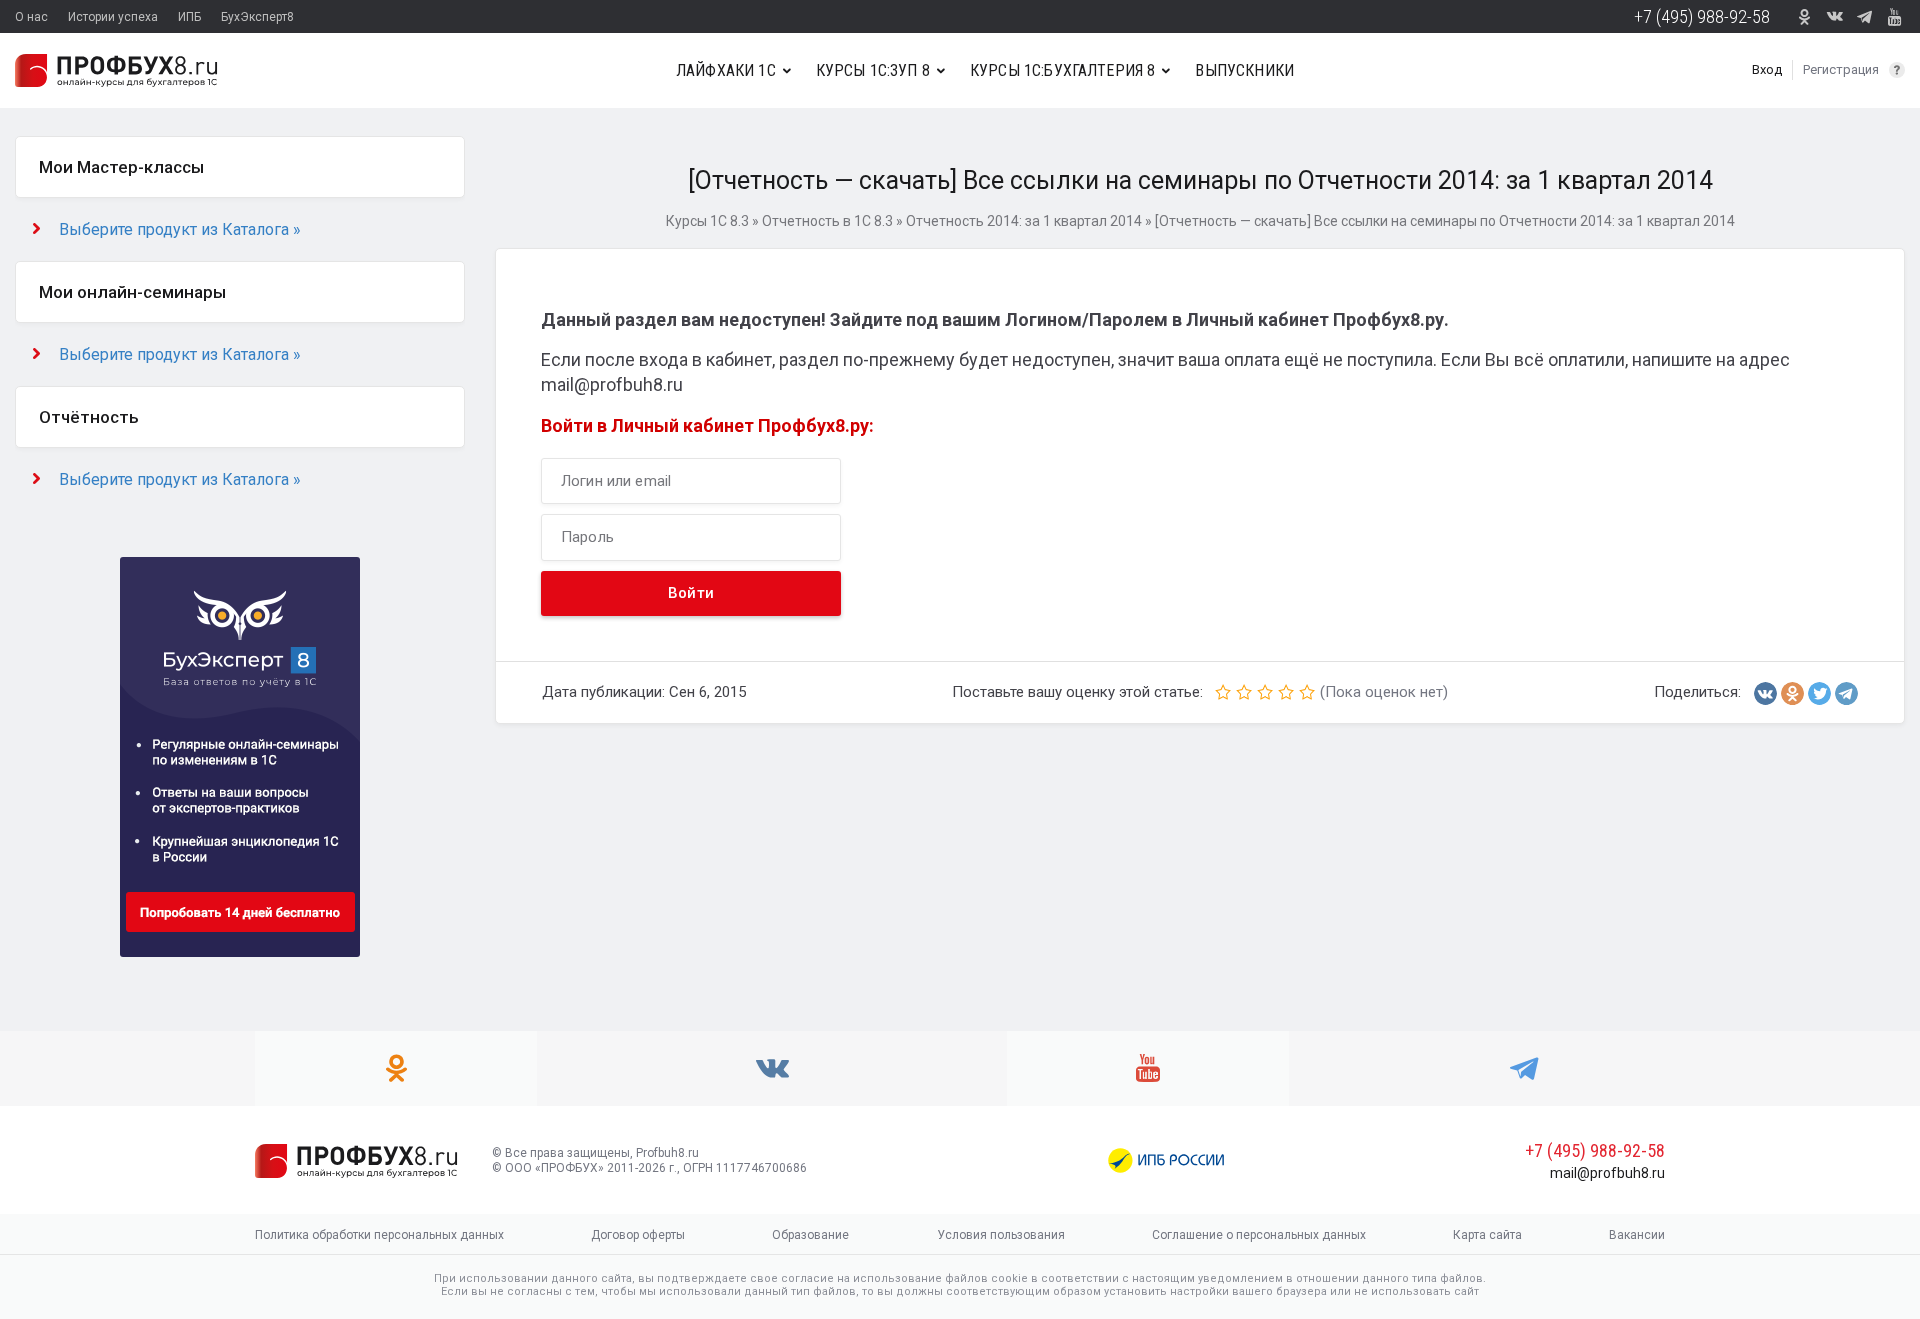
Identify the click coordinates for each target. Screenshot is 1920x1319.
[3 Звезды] (1265, 692)
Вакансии (1637, 1235)
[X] (1819, 693)
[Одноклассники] (1792, 693)
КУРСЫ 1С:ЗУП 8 (873, 70)
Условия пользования (1001, 1235)
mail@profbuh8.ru (1607, 1173)
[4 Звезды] (1286, 692)
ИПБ (189, 17)
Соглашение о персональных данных (1259, 1235)
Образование (810, 1235)
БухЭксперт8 (257, 17)
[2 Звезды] (1244, 692)
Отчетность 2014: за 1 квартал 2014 (1024, 221)
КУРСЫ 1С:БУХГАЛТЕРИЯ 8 (1063, 70)
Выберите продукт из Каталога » (180, 229)
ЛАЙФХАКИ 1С (726, 70)
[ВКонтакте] (1765, 693)
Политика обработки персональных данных (379, 1235)
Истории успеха (113, 17)
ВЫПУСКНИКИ (1244, 70)
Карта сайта (1487, 1235)
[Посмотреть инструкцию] (1897, 70)
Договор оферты (638, 1235)
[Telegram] (1846, 693)
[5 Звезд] (1307, 692)
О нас (31, 17)
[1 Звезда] (1223, 692)
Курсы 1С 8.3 (707, 221)
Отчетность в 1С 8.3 (827, 221)
